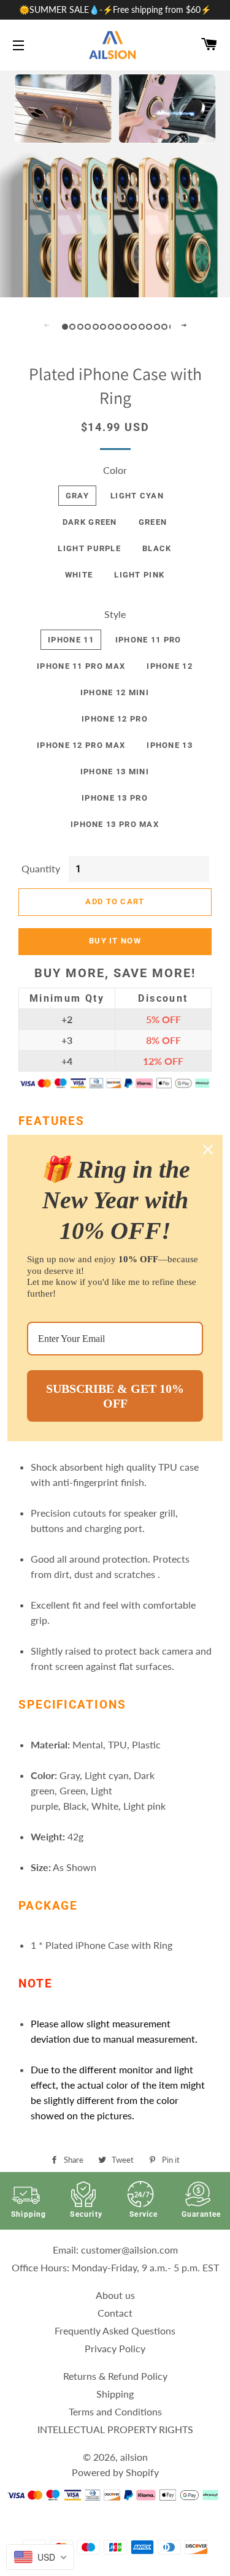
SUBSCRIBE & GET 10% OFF (115, 1396)
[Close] (208, 1149)
